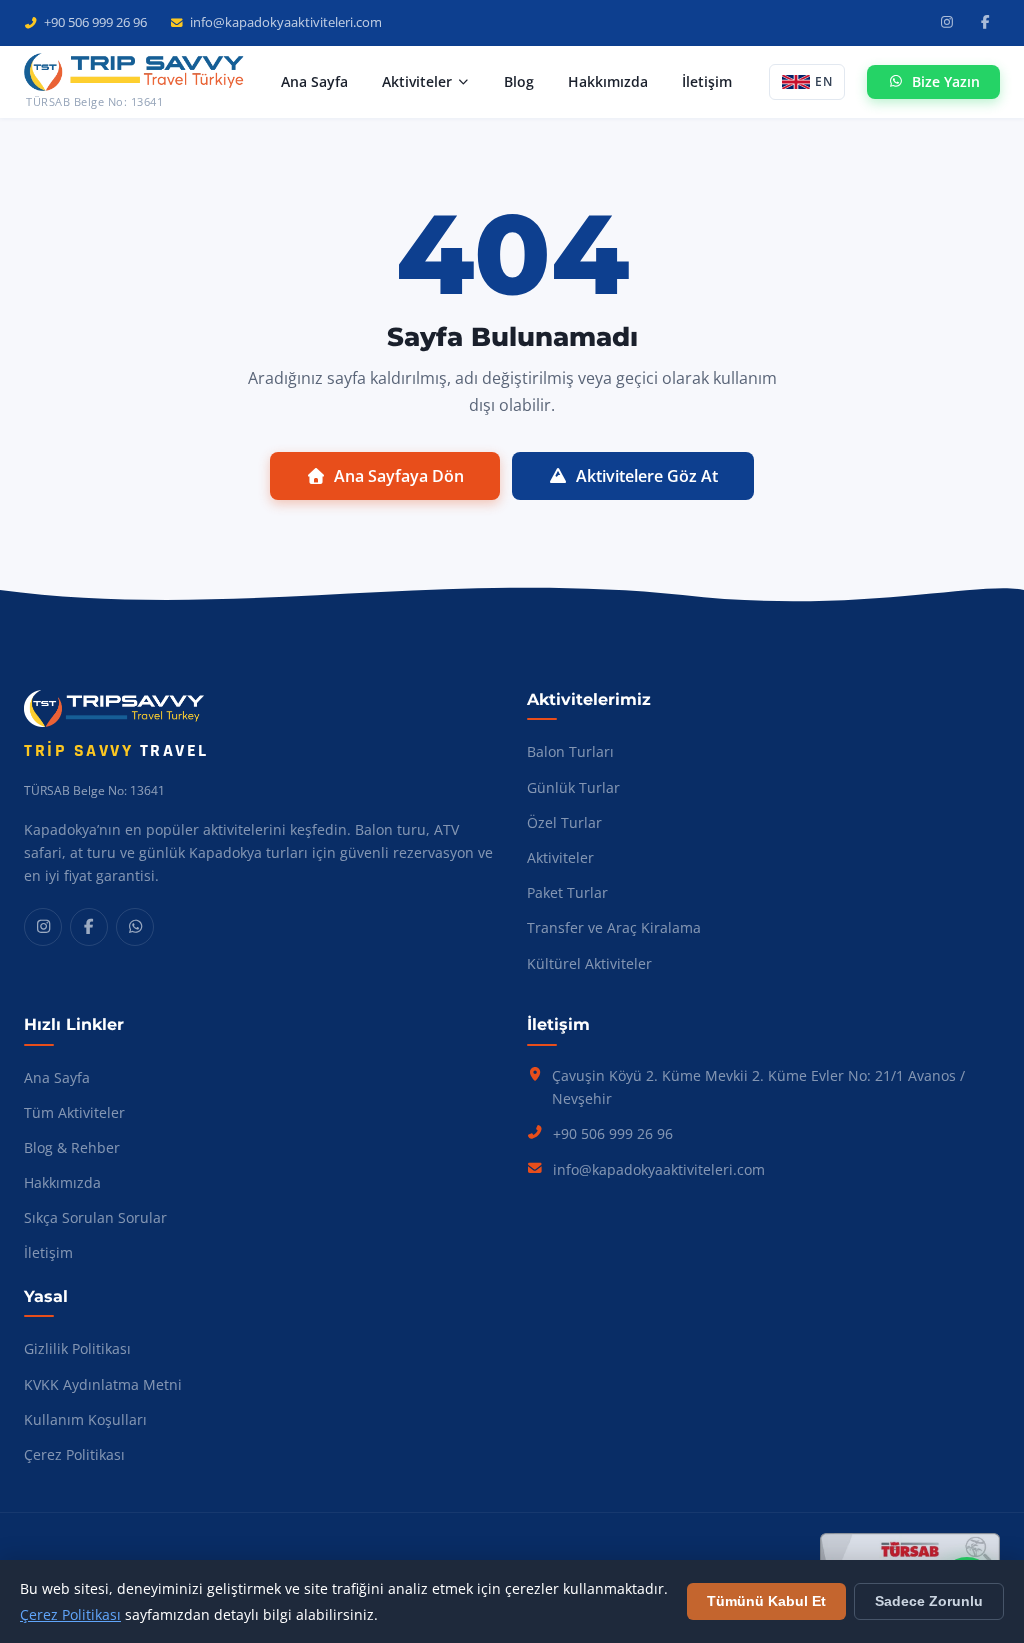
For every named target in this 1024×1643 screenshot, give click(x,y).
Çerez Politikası (74, 1454)
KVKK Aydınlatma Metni (103, 1384)
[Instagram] (43, 927)
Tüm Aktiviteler (74, 1112)
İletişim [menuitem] (707, 81)
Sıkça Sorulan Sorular (95, 1217)
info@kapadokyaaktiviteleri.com (285, 22)
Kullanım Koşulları (85, 1419)
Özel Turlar (564, 822)
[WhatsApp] (135, 927)
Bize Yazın (946, 81)
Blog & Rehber (72, 1147)
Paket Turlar (567, 892)
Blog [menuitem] (519, 81)
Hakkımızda (62, 1182)
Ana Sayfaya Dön (399, 476)
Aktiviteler (560, 857)
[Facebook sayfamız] (985, 23)
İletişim (48, 1252)
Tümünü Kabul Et (766, 1601)
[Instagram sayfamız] (947, 23)
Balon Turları (570, 751)
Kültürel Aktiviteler (589, 963)
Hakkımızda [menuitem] (608, 81)
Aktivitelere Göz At (647, 476)
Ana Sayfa (57, 1077)
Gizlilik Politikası (77, 1348)
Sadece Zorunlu (929, 1601)
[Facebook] (89, 927)
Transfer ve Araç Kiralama (614, 927)
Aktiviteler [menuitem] (417, 81)
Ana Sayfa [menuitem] (314, 81)
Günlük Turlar (573, 787)
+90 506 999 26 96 (95, 22)
